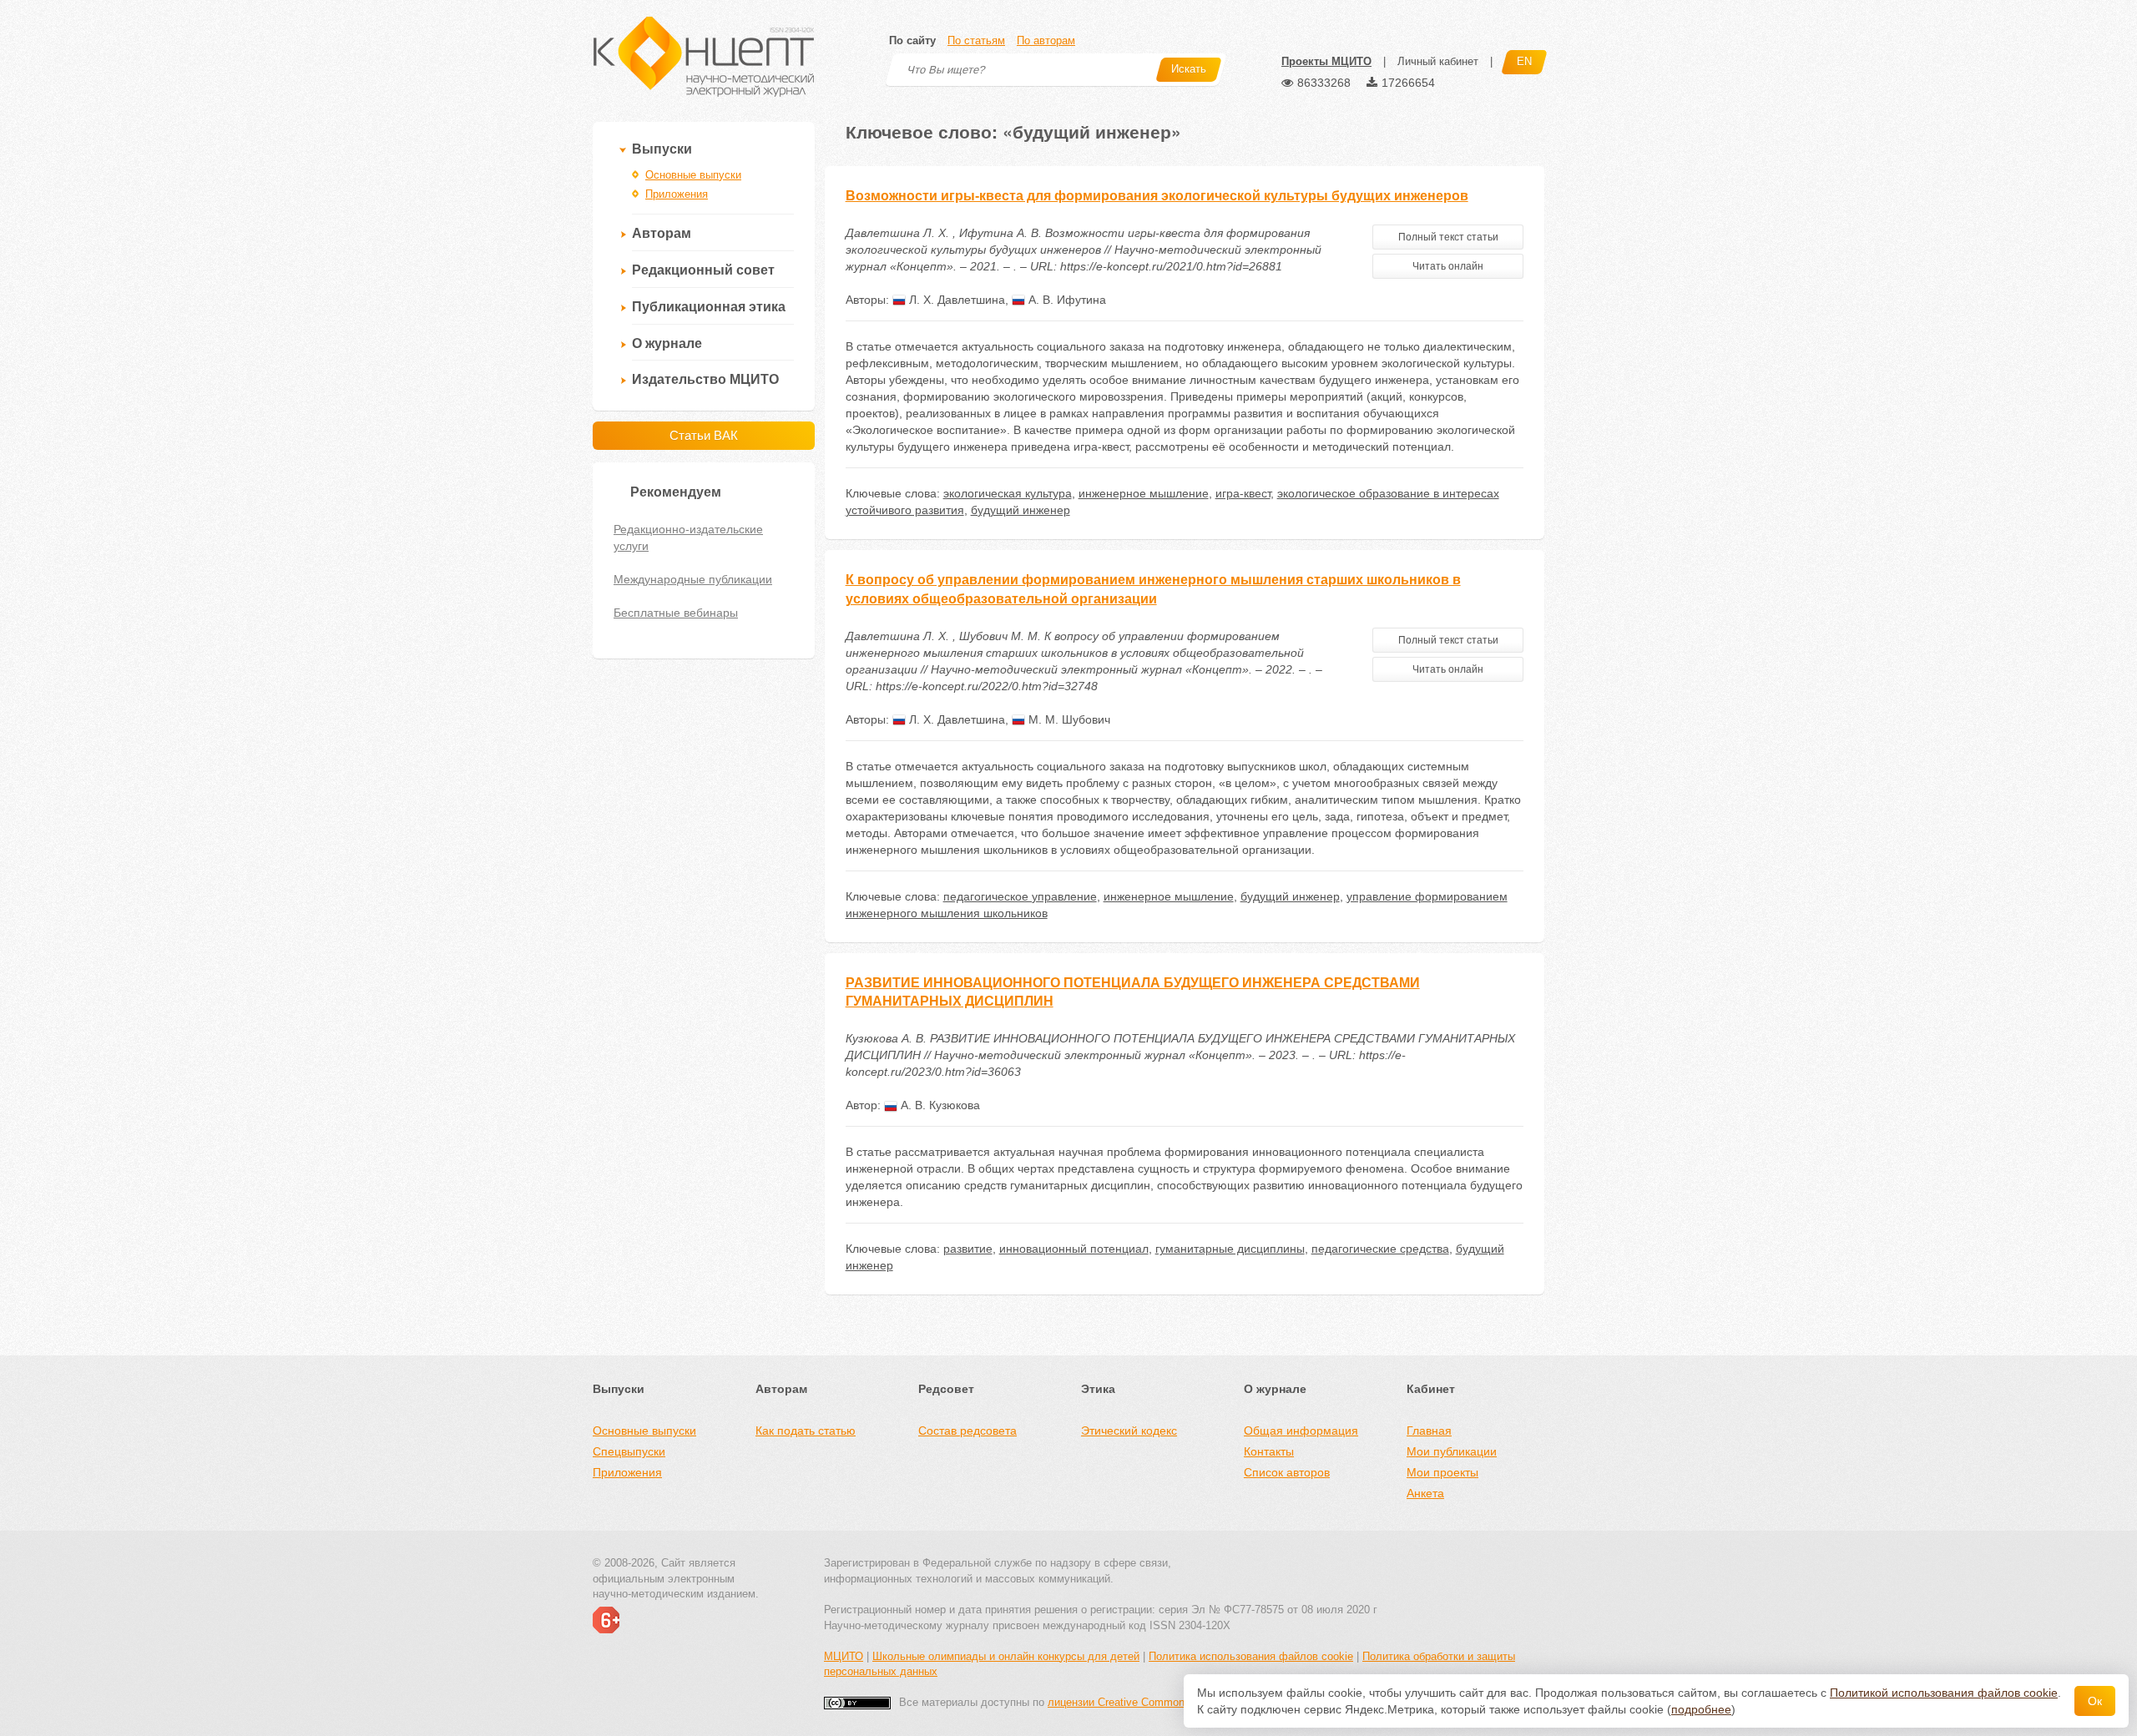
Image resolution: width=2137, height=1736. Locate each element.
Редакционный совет (703, 270)
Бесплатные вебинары (676, 613)
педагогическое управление (1020, 896)
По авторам (1046, 40)
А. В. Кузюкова (939, 1105)
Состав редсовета (967, 1431)
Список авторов (1287, 1472)
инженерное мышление (1144, 493)
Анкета (1425, 1493)
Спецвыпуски (629, 1451)
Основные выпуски (693, 175)
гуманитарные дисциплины (1230, 1249)
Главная (1429, 1431)
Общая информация (1301, 1431)
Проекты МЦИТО (1326, 61)
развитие (968, 1249)
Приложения (677, 194)
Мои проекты (1442, 1472)
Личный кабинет (1438, 61)
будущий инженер (1021, 510)
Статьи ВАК (704, 435)
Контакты (1269, 1451)
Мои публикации (1452, 1451)
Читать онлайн (1448, 266)
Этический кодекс (1129, 1431)
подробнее (1701, 1709)
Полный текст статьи (1448, 237)
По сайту (912, 40)
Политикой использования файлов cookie (1944, 1693)
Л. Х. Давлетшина (955, 300)
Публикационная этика (709, 307)
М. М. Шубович (1068, 719)
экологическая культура (1008, 493)
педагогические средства (1380, 1249)
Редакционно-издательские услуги (688, 537)
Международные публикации (693, 579)
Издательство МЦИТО (705, 379)
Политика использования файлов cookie (1251, 1656)
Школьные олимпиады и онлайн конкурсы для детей (1006, 1656)
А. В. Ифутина (1066, 300)
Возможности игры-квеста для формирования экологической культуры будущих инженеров (1157, 196)
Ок (2095, 1701)
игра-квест (1243, 493)
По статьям (976, 40)
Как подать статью (806, 1431)
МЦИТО (844, 1656)
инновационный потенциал (1074, 1249)
